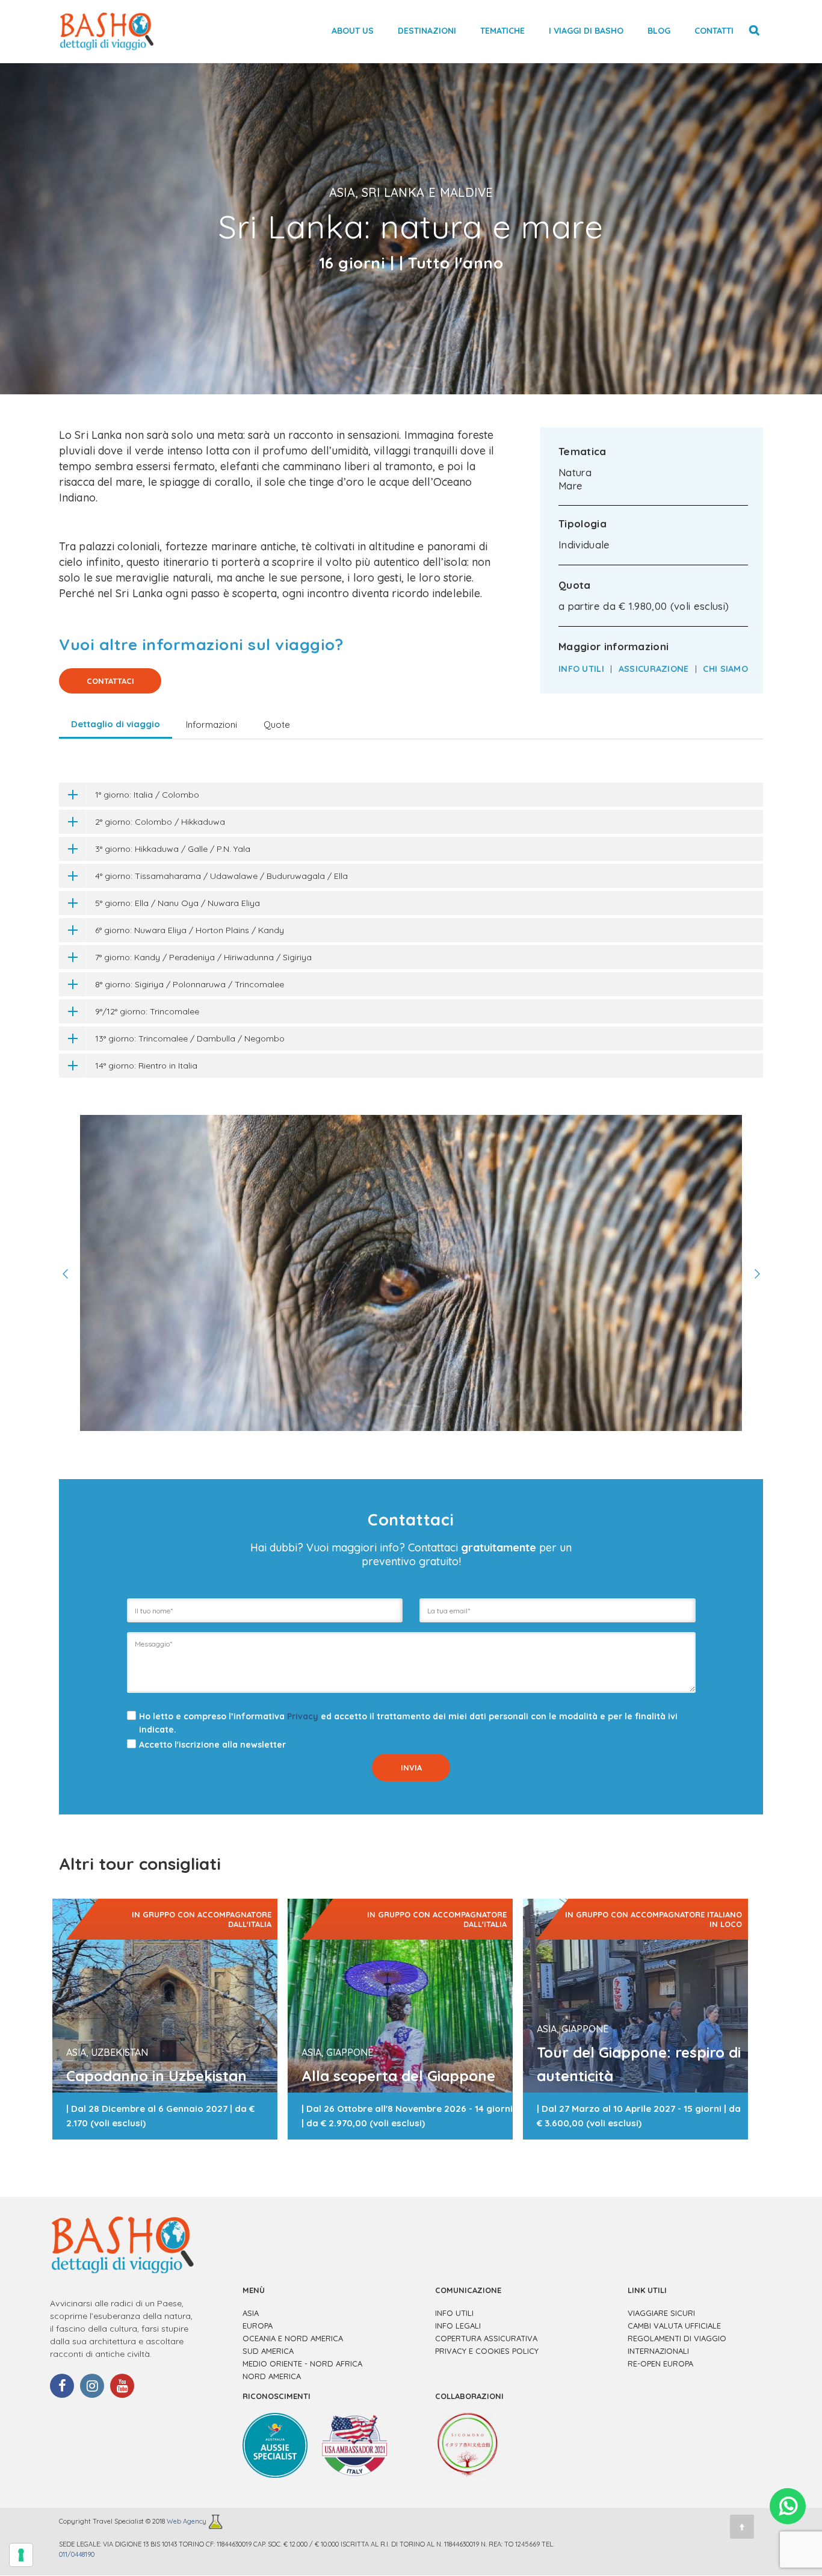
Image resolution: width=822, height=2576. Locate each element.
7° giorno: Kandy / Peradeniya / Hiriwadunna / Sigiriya (203, 957)
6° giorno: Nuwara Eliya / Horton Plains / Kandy (190, 930)
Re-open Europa (660, 2363)
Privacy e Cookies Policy (487, 2351)
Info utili (581, 669)
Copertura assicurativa (486, 2338)
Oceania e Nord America (293, 2338)
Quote (277, 725)
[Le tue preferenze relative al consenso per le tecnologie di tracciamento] (21, 2555)
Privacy (303, 1716)
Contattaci (110, 681)
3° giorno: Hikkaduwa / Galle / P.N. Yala (173, 849)
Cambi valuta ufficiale (674, 2326)
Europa (258, 2326)
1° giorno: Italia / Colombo (147, 795)
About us (353, 31)
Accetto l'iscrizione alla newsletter (212, 1745)
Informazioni (212, 725)
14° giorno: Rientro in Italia (146, 1066)
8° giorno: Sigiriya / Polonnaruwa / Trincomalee (190, 984)
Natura (575, 473)
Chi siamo (725, 669)
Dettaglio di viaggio (116, 724)
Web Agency (187, 2521)
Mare (570, 486)
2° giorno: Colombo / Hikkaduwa (160, 822)
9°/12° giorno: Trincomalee (147, 1011)
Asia (251, 2313)
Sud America (268, 2351)
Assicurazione (654, 669)
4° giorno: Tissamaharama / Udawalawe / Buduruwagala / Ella (221, 876)
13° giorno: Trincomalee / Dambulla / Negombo (190, 1038)
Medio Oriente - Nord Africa (302, 2363)
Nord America (272, 2376)
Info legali (458, 2326)
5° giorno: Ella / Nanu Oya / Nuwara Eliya (178, 903)
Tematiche (502, 31)
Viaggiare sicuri (661, 2313)
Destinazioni (427, 31)
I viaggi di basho (586, 31)
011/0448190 (77, 2554)
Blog (659, 31)
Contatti (714, 31)
